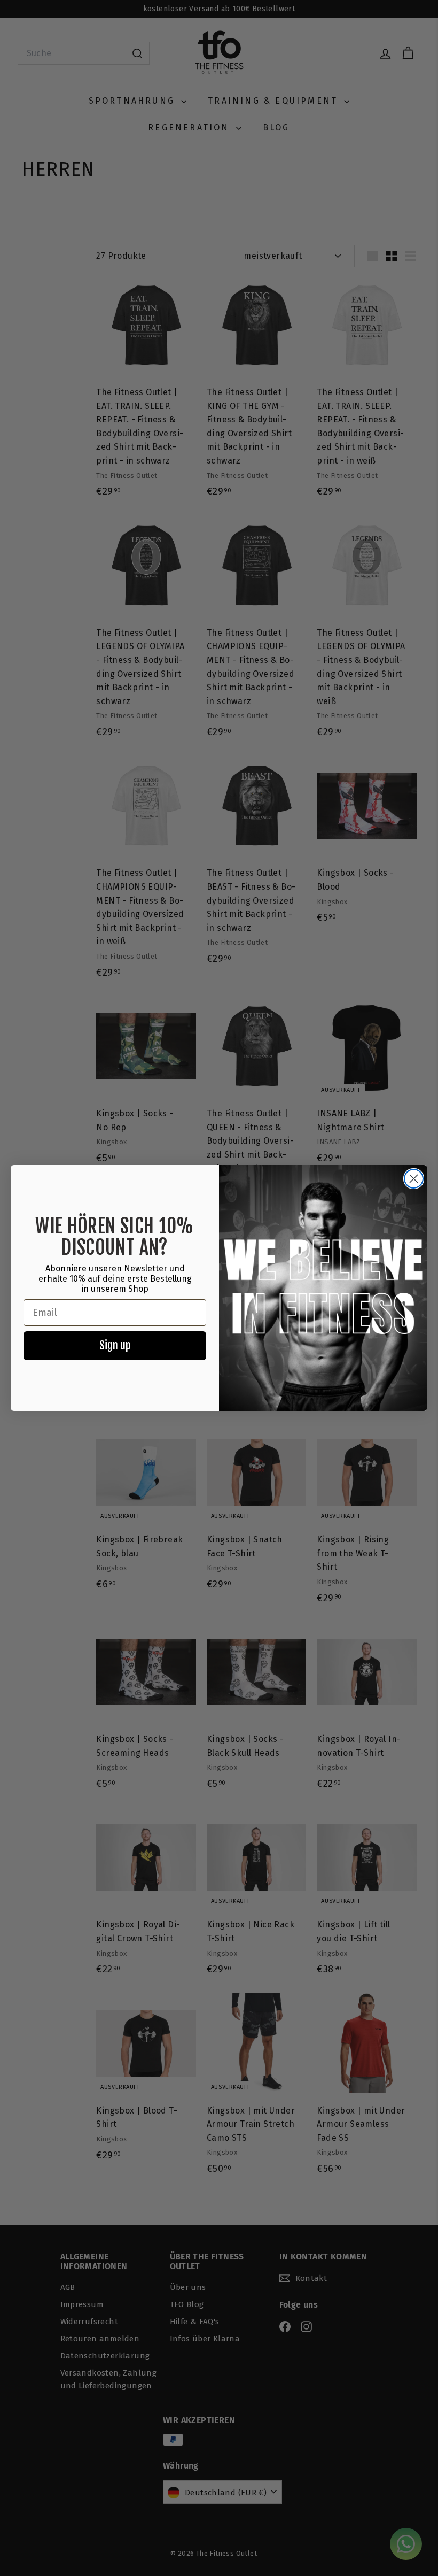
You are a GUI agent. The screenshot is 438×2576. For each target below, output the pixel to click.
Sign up (115, 1345)
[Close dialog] (414, 1179)
